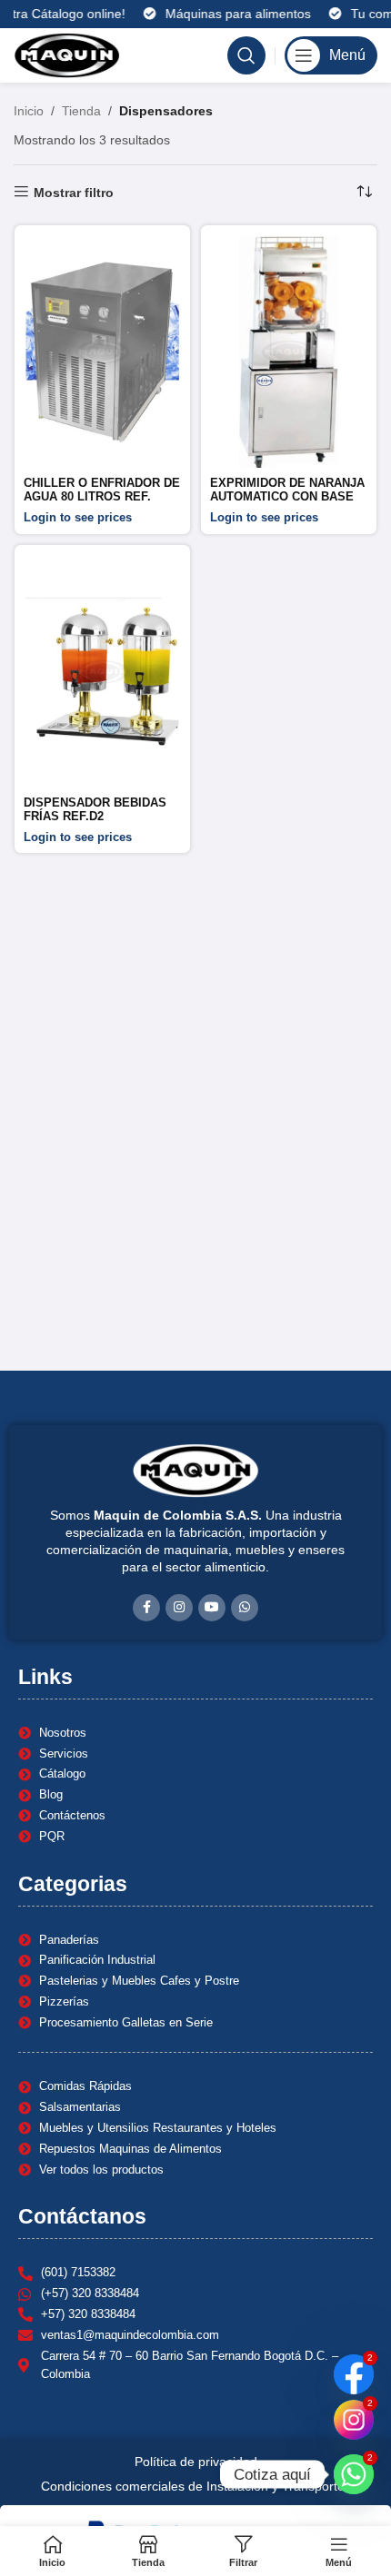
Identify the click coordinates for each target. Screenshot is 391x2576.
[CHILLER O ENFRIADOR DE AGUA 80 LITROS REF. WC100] (102, 352)
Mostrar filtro (74, 193)
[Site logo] (67, 54)
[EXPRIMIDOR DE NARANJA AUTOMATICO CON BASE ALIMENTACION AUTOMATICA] (289, 352)
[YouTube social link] (212, 1608)
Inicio (29, 111)
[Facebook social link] (146, 1608)
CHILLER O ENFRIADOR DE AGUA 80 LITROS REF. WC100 (102, 497)
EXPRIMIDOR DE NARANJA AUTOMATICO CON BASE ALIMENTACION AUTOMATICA (287, 504)
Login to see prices (78, 518)
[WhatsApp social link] (245, 1608)
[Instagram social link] (179, 1608)
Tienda (81, 111)
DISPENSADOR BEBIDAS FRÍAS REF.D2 (95, 810)
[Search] (246, 55)
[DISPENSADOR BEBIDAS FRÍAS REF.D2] (102, 672)
